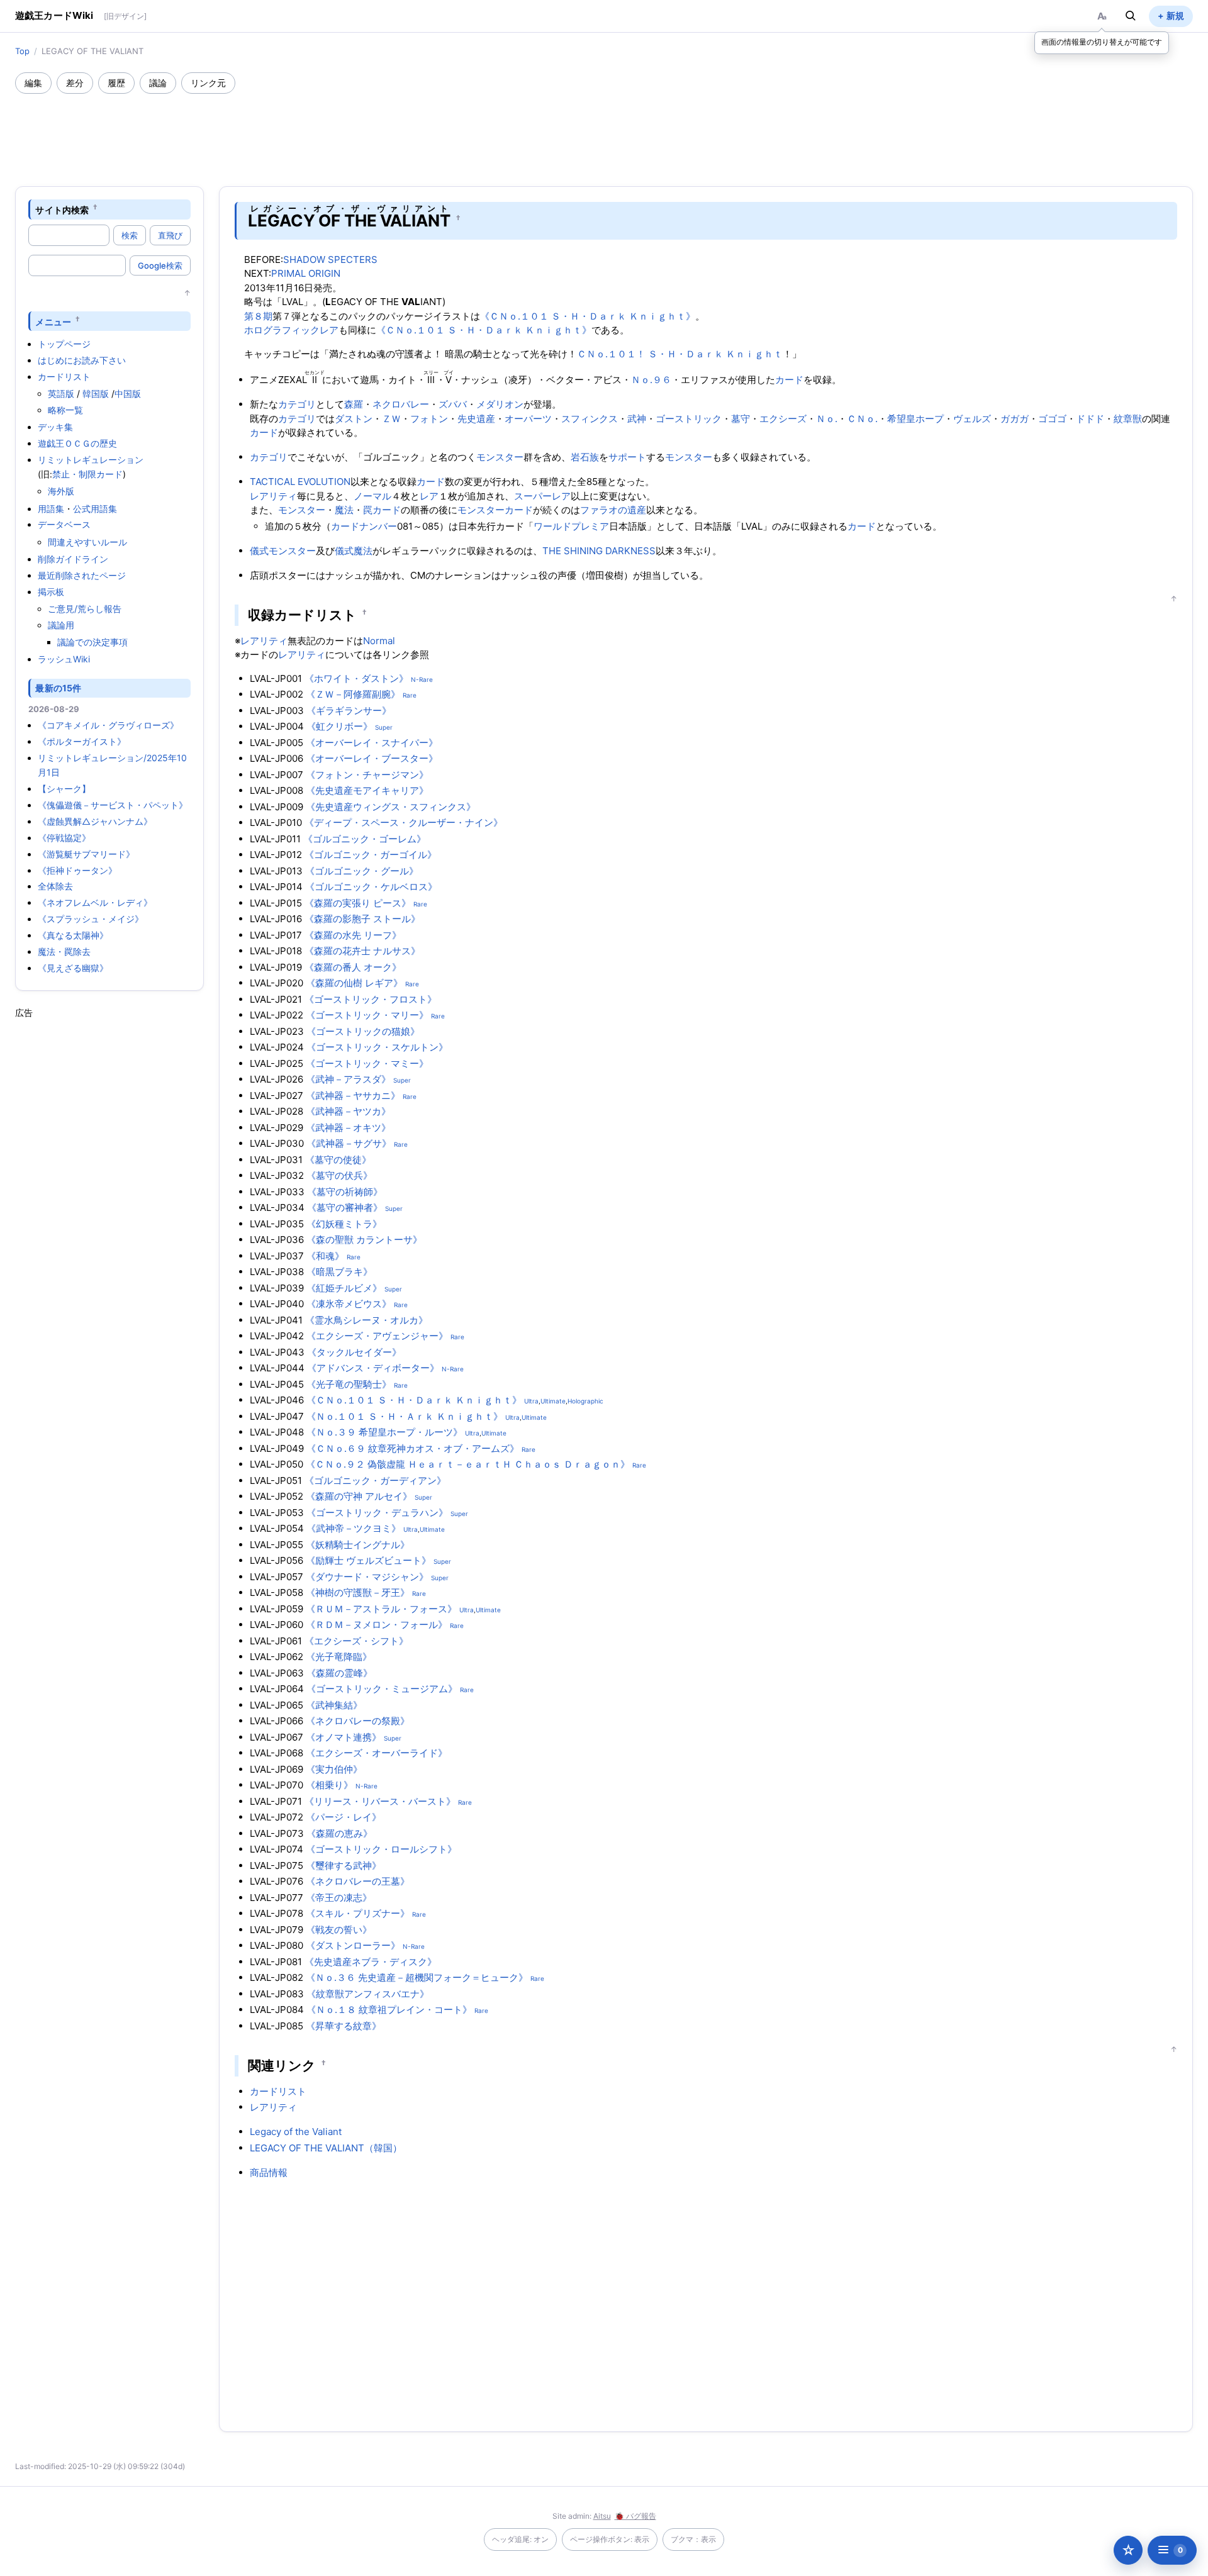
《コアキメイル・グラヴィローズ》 (108, 725)
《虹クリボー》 (339, 726)
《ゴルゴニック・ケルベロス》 (371, 887)
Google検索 (160, 265)
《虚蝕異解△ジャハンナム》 (95, 821)
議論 (158, 83)
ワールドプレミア (571, 526)
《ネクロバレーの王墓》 (358, 1881)
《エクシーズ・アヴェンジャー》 (377, 1336)
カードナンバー (364, 526)
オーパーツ (528, 419)
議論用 (61, 625)
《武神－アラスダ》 (348, 1079)
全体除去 (55, 886)
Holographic (585, 1401)
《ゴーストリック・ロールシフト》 (381, 1849)
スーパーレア (542, 496)
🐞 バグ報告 (635, 2516)
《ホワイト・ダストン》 (356, 678)
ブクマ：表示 (693, 2539)
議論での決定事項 (92, 642)
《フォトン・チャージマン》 (367, 775)
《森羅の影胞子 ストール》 (362, 919)
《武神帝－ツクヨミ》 (354, 1528)
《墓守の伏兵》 (339, 1175)
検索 (130, 235)
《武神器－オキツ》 (348, 1128)
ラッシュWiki (64, 659)
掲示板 (51, 592)
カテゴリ (297, 404)
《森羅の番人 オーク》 (353, 967)
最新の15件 (58, 688)
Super (384, 727)
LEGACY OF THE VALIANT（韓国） (326, 2148)
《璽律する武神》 (344, 1865)
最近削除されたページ (82, 575)
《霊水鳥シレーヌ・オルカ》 (366, 1320)
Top (22, 51)
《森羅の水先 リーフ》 (353, 935)
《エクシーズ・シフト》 (356, 1641)
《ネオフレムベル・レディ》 (95, 902)
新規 (1175, 15)
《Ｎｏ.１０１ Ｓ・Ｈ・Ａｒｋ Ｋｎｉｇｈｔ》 (405, 1416)
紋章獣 (1128, 419)
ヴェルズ (972, 419)
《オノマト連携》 (344, 1737)
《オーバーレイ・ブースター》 (372, 758)
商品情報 (269, 2172)
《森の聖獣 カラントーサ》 (364, 1240)
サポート (627, 457)
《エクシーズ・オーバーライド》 (377, 1753)
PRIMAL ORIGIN (306, 273)
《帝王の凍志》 (339, 1898)
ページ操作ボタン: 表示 (610, 2539)
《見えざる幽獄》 (73, 968)
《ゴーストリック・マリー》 (367, 1015)
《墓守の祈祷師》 (345, 1192)
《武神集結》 (334, 1705)
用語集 (51, 509)
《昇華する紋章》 (344, 2026)
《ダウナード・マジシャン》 (367, 1577)
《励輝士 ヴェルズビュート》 (368, 1560)
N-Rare (422, 679)
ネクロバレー (401, 404)
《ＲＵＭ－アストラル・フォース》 (381, 1609)
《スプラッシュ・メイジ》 (91, 919)
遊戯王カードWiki (54, 15)
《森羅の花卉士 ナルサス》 (362, 951)
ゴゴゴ (1052, 419)
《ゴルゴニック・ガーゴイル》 (371, 855)
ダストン (354, 419)
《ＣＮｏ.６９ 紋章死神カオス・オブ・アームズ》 (413, 1448)
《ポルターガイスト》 (82, 741)
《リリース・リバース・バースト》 (380, 1801)
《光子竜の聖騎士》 (349, 1384)
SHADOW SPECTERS (330, 259)
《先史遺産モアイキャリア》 (367, 790)
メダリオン (500, 404)
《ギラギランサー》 (349, 711)
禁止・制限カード (87, 474)
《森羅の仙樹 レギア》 (354, 983)
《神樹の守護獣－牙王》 (358, 1592)
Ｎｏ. (827, 419)
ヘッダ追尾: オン (520, 2539)
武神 (637, 419)
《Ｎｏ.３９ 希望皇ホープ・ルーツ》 (384, 1432)
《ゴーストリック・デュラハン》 (377, 1513)
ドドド (1090, 419)
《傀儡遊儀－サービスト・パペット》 (113, 805)
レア (429, 496)
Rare (410, 695)
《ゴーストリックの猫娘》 (363, 1031)
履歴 (116, 83)
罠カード (382, 510)
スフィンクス (590, 419)
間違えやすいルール (87, 542)
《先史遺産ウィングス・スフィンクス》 (391, 807)
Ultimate (553, 1401)
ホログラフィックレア (291, 330)
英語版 (61, 393)
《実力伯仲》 (334, 1769)
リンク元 (208, 83)
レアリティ (273, 496)
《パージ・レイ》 (344, 1817)
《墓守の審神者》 (345, 1207)
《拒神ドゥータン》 (77, 870)
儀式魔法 (354, 551)
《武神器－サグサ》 (349, 1143)
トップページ (64, 344)
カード (789, 380)
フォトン (429, 419)
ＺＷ (391, 419)
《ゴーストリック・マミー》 (367, 1063)
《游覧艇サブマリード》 (86, 854)
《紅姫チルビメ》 (344, 1288)
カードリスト (64, 376)
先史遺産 (476, 419)
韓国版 (96, 393)
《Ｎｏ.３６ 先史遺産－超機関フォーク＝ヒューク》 (417, 1977)
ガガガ (1015, 419)
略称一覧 (65, 410)
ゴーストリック (689, 419)
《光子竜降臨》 (339, 1657)
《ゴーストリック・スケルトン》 (377, 1047)
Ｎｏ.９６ (651, 380)
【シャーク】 (64, 789)
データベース (64, 524)
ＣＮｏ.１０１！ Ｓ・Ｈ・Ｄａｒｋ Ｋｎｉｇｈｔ (680, 354)
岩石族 (585, 457)
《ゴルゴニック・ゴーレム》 (365, 839)
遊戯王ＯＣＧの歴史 (77, 443)
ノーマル (372, 496)
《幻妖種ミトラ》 (344, 1224)
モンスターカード (495, 510)
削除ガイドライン (73, 559)
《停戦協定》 (64, 838)
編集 (33, 83)
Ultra (531, 1401)
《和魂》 (325, 1256)
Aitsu (602, 2516)
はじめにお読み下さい (82, 360)
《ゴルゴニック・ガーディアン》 (375, 1480)
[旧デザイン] (125, 16)
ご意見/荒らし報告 (85, 609)
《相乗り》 (329, 1785)
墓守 (741, 419)
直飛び (170, 235)
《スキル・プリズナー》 (358, 1913)
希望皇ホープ (915, 419)
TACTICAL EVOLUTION (300, 482)
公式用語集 (95, 509)
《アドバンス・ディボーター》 (373, 1368)
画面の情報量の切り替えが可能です (1102, 42)
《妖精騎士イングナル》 (358, 1545)
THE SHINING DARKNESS (599, 551)
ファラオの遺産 (613, 510)
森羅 (354, 404)
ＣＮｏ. (862, 419)
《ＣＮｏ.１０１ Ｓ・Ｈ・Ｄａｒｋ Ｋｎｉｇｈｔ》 (588, 316)
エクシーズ (783, 419)
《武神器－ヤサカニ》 (353, 1096)
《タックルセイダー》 (354, 1352)
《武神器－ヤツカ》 (348, 1111)
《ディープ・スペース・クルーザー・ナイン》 (404, 822)
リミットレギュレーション (91, 460)
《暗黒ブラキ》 (339, 1272)
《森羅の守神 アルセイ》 (359, 1496)
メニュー (53, 321)
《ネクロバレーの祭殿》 (358, 1721)
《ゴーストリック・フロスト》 (371, 999)
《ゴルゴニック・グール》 (362, 871)
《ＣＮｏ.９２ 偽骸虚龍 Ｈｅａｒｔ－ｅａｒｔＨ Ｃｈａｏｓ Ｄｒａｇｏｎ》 (468, 1464)
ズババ (453, 404)
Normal (379, 641)
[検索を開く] (1131, 16)
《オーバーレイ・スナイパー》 (372, 743)
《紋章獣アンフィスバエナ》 (368, 1994)
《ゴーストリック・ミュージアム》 (382, 1689)
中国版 (128, 393)
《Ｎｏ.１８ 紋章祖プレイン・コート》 (389, 2010)
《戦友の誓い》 (339, 1930)
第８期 (258, 316)
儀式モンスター (283, 551)
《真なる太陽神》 (73, 935)
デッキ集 (55, 427)
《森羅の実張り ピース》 (358, 903)
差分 (75, 83)
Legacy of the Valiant (296, 2132)
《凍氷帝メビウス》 (349, 1304)
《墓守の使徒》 (338, 1160)
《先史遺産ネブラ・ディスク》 (371, 1962)
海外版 (61, 491)
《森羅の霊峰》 (339, 1673)
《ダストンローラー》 (353, 1945)
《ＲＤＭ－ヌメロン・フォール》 (377, 1625)
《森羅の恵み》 (339, 1833)
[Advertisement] (604, 128)
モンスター (500, 457)
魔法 (344, 510)
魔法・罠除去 (64, 951)
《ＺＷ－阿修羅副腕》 (353, 694)
